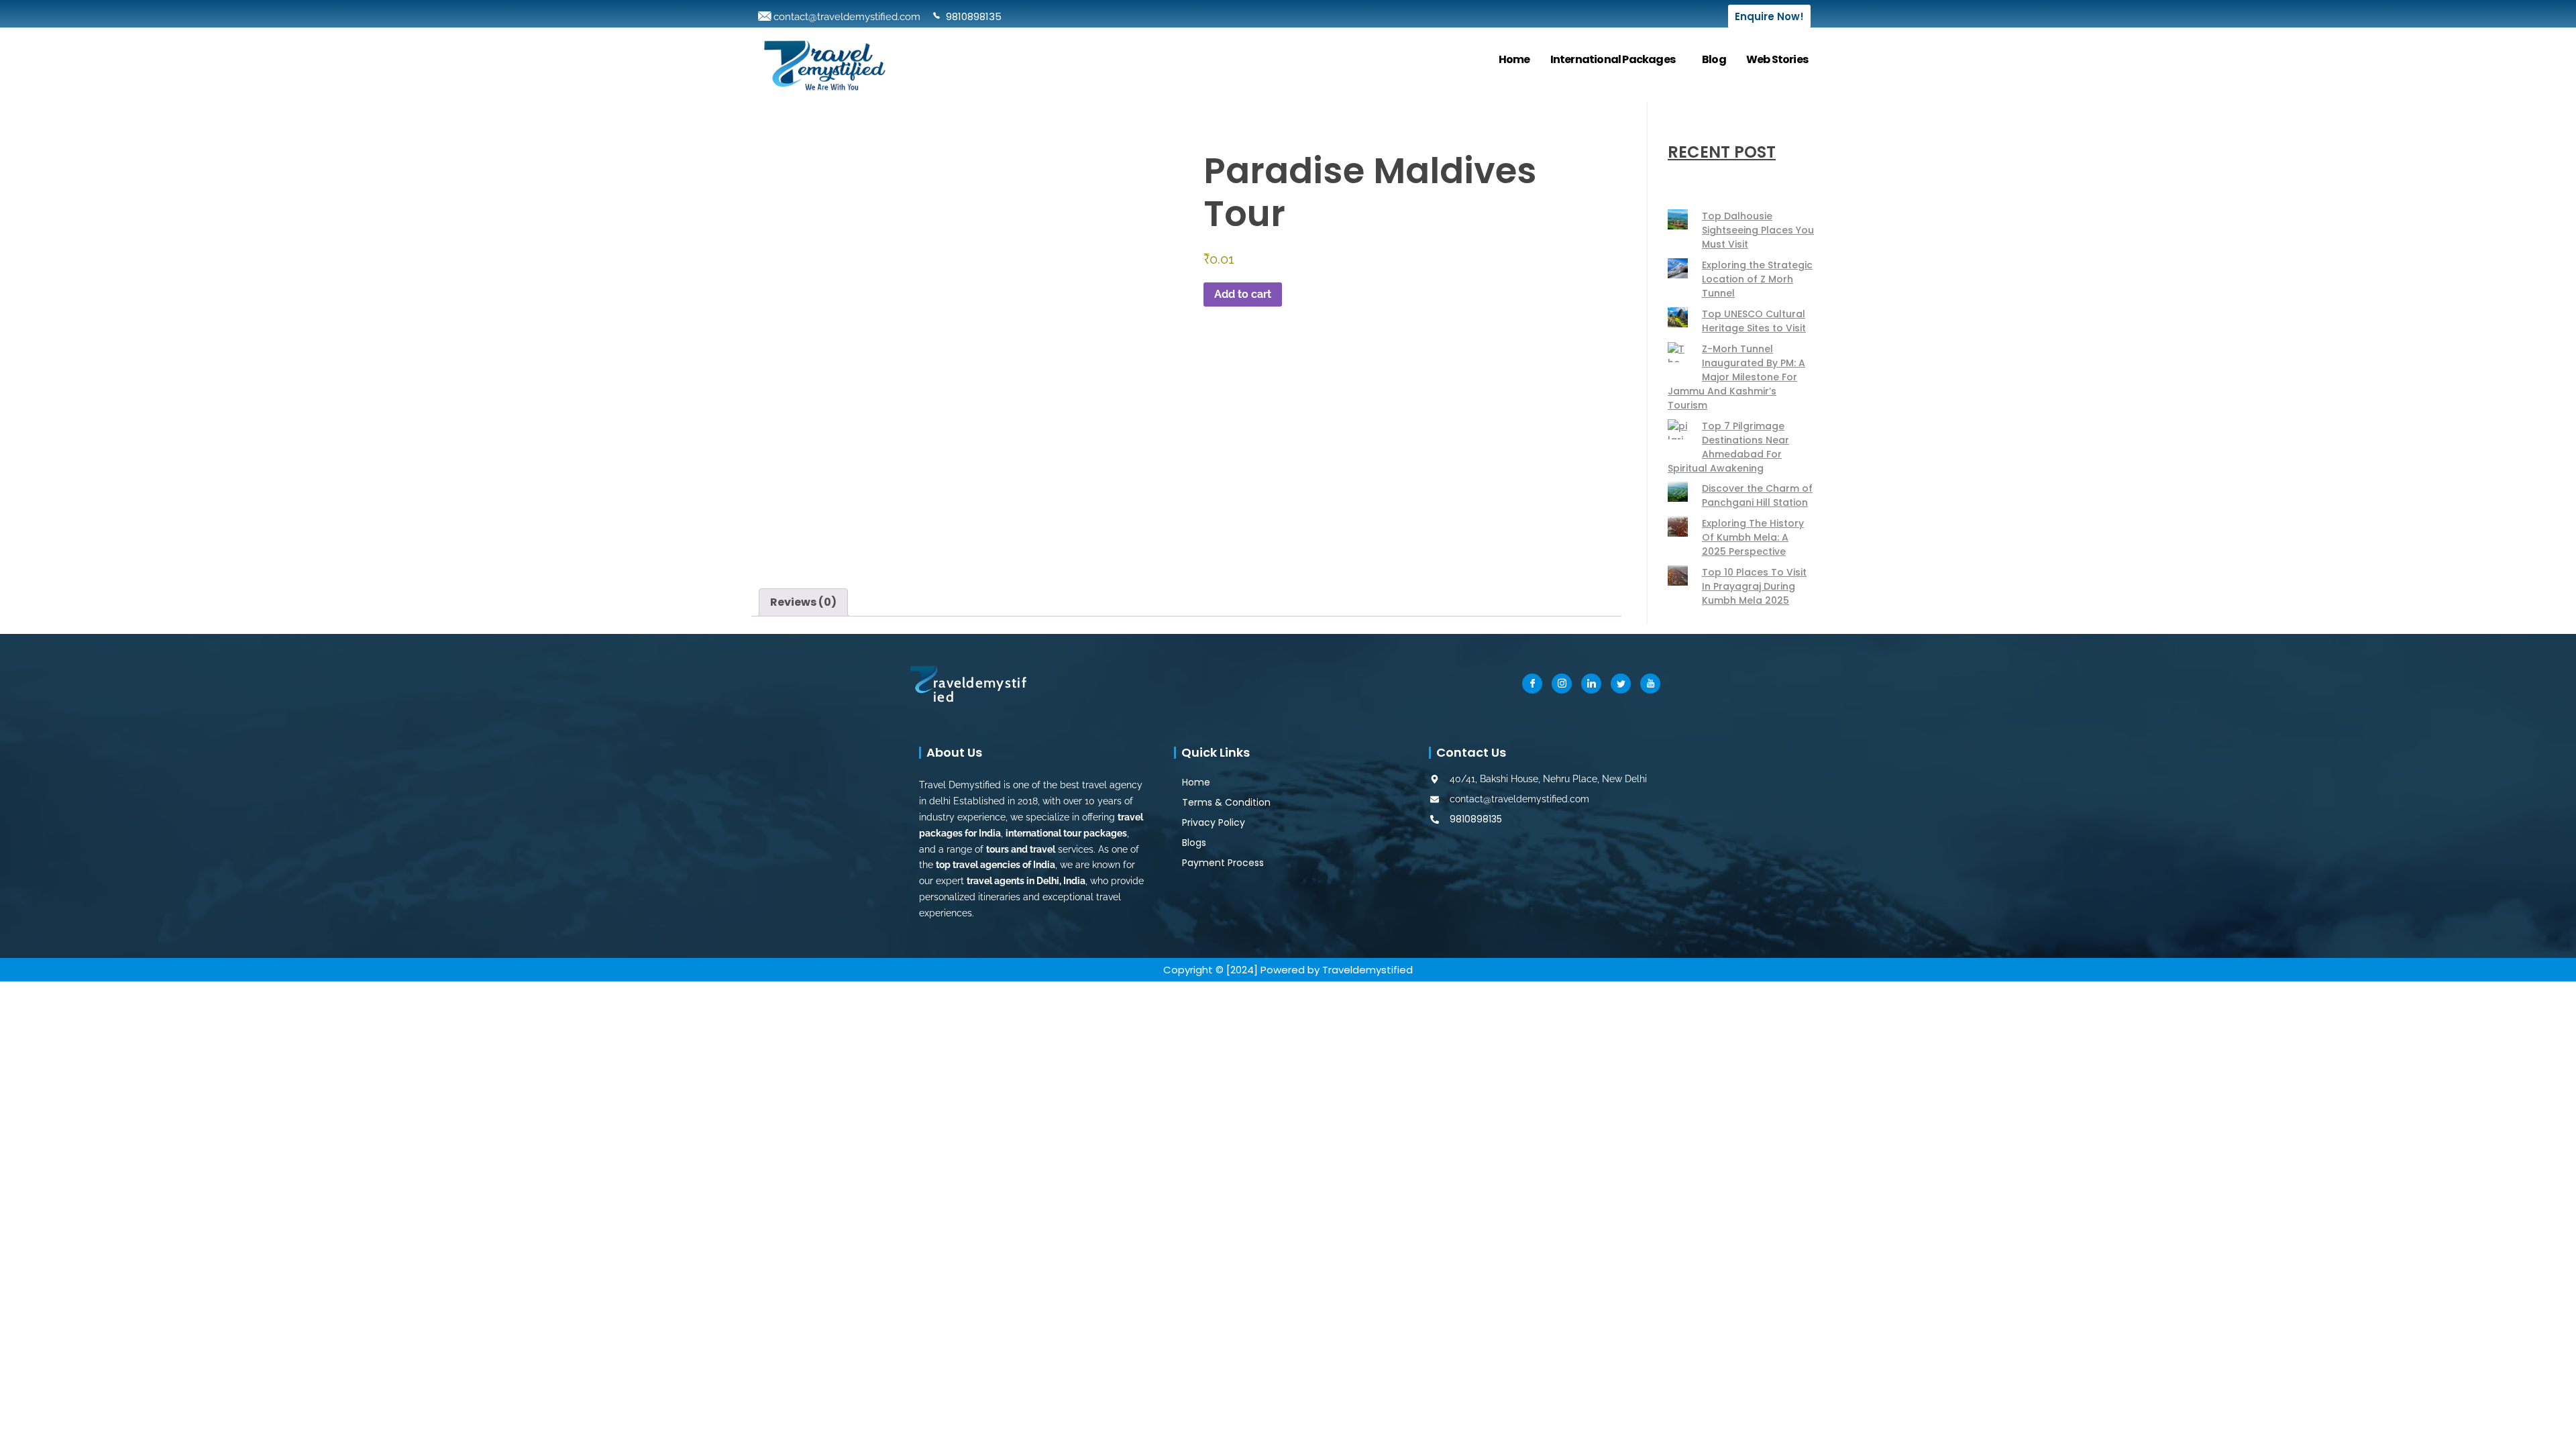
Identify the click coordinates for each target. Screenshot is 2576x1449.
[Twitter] (1621, 684)
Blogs (1194, 843)
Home (1514, 59)
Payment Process (1223, 863)
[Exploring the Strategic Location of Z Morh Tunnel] (1678, 268)
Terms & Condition (1226, 802)
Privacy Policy (1214, 822)
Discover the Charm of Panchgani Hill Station (1757, 495)
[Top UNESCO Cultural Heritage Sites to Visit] (1678, 317)
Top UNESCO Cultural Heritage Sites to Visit (1754, 321)
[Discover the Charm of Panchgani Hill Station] (1678, 492)
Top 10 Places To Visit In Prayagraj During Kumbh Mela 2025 (1754, 586)
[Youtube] (1650, 684)
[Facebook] (1532, 684)
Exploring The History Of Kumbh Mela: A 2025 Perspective (1753, 537)
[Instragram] (1562, 684)
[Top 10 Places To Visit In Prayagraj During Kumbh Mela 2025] (1678, 576)
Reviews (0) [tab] (803, 602)
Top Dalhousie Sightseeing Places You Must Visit (1758, 230)
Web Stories (1777, 59)
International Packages (1613, 59)
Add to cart (1243, 294)
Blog (1714, 59)
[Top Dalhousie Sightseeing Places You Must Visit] (1678, 219)
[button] (1616, 60)
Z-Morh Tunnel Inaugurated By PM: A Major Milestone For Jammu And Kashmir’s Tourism (1736, 377)
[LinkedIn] (1591, 684)
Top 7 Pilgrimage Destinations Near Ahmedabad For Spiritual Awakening (1728, 447)
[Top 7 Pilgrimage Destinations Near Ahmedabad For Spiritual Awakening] (1678, 429)
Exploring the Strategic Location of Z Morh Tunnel (1757, 279)
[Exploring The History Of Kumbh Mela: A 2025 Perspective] (1678, 527)
